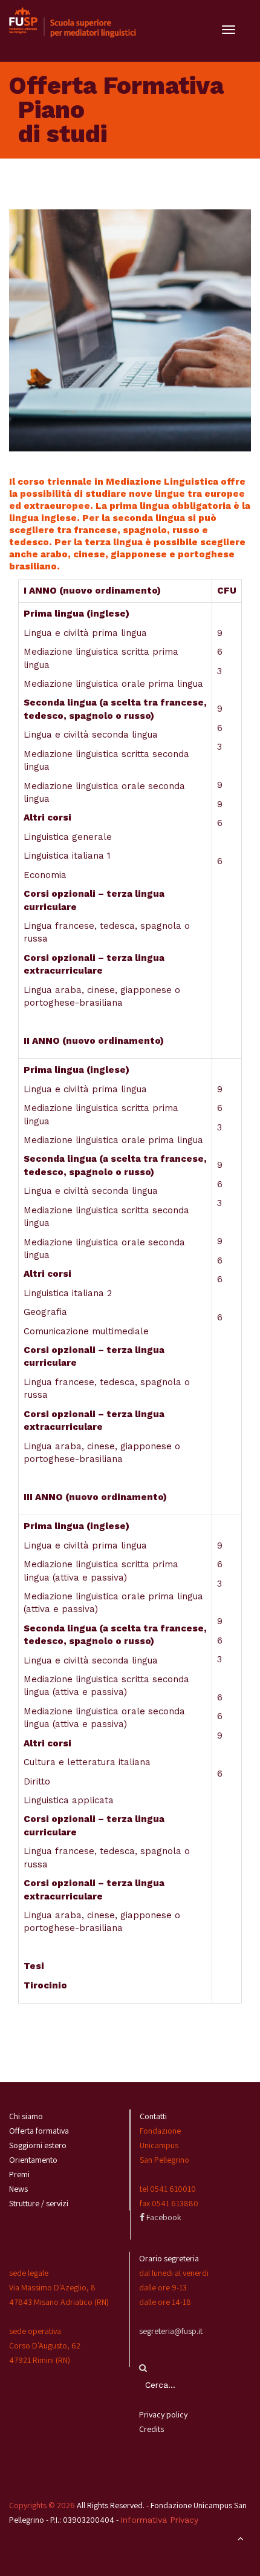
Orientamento (33, 2160)
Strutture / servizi (39, 2203)
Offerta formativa (39, 2131)
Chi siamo (26, 2116)
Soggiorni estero (38, 2145)
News (18, 2189)
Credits (151, 2429)
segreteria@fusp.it (171, 2331)
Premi (19, 2174)
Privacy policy (163, 2414)
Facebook (163, 2217)
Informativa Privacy (159, 2520)
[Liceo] (73, 22)
